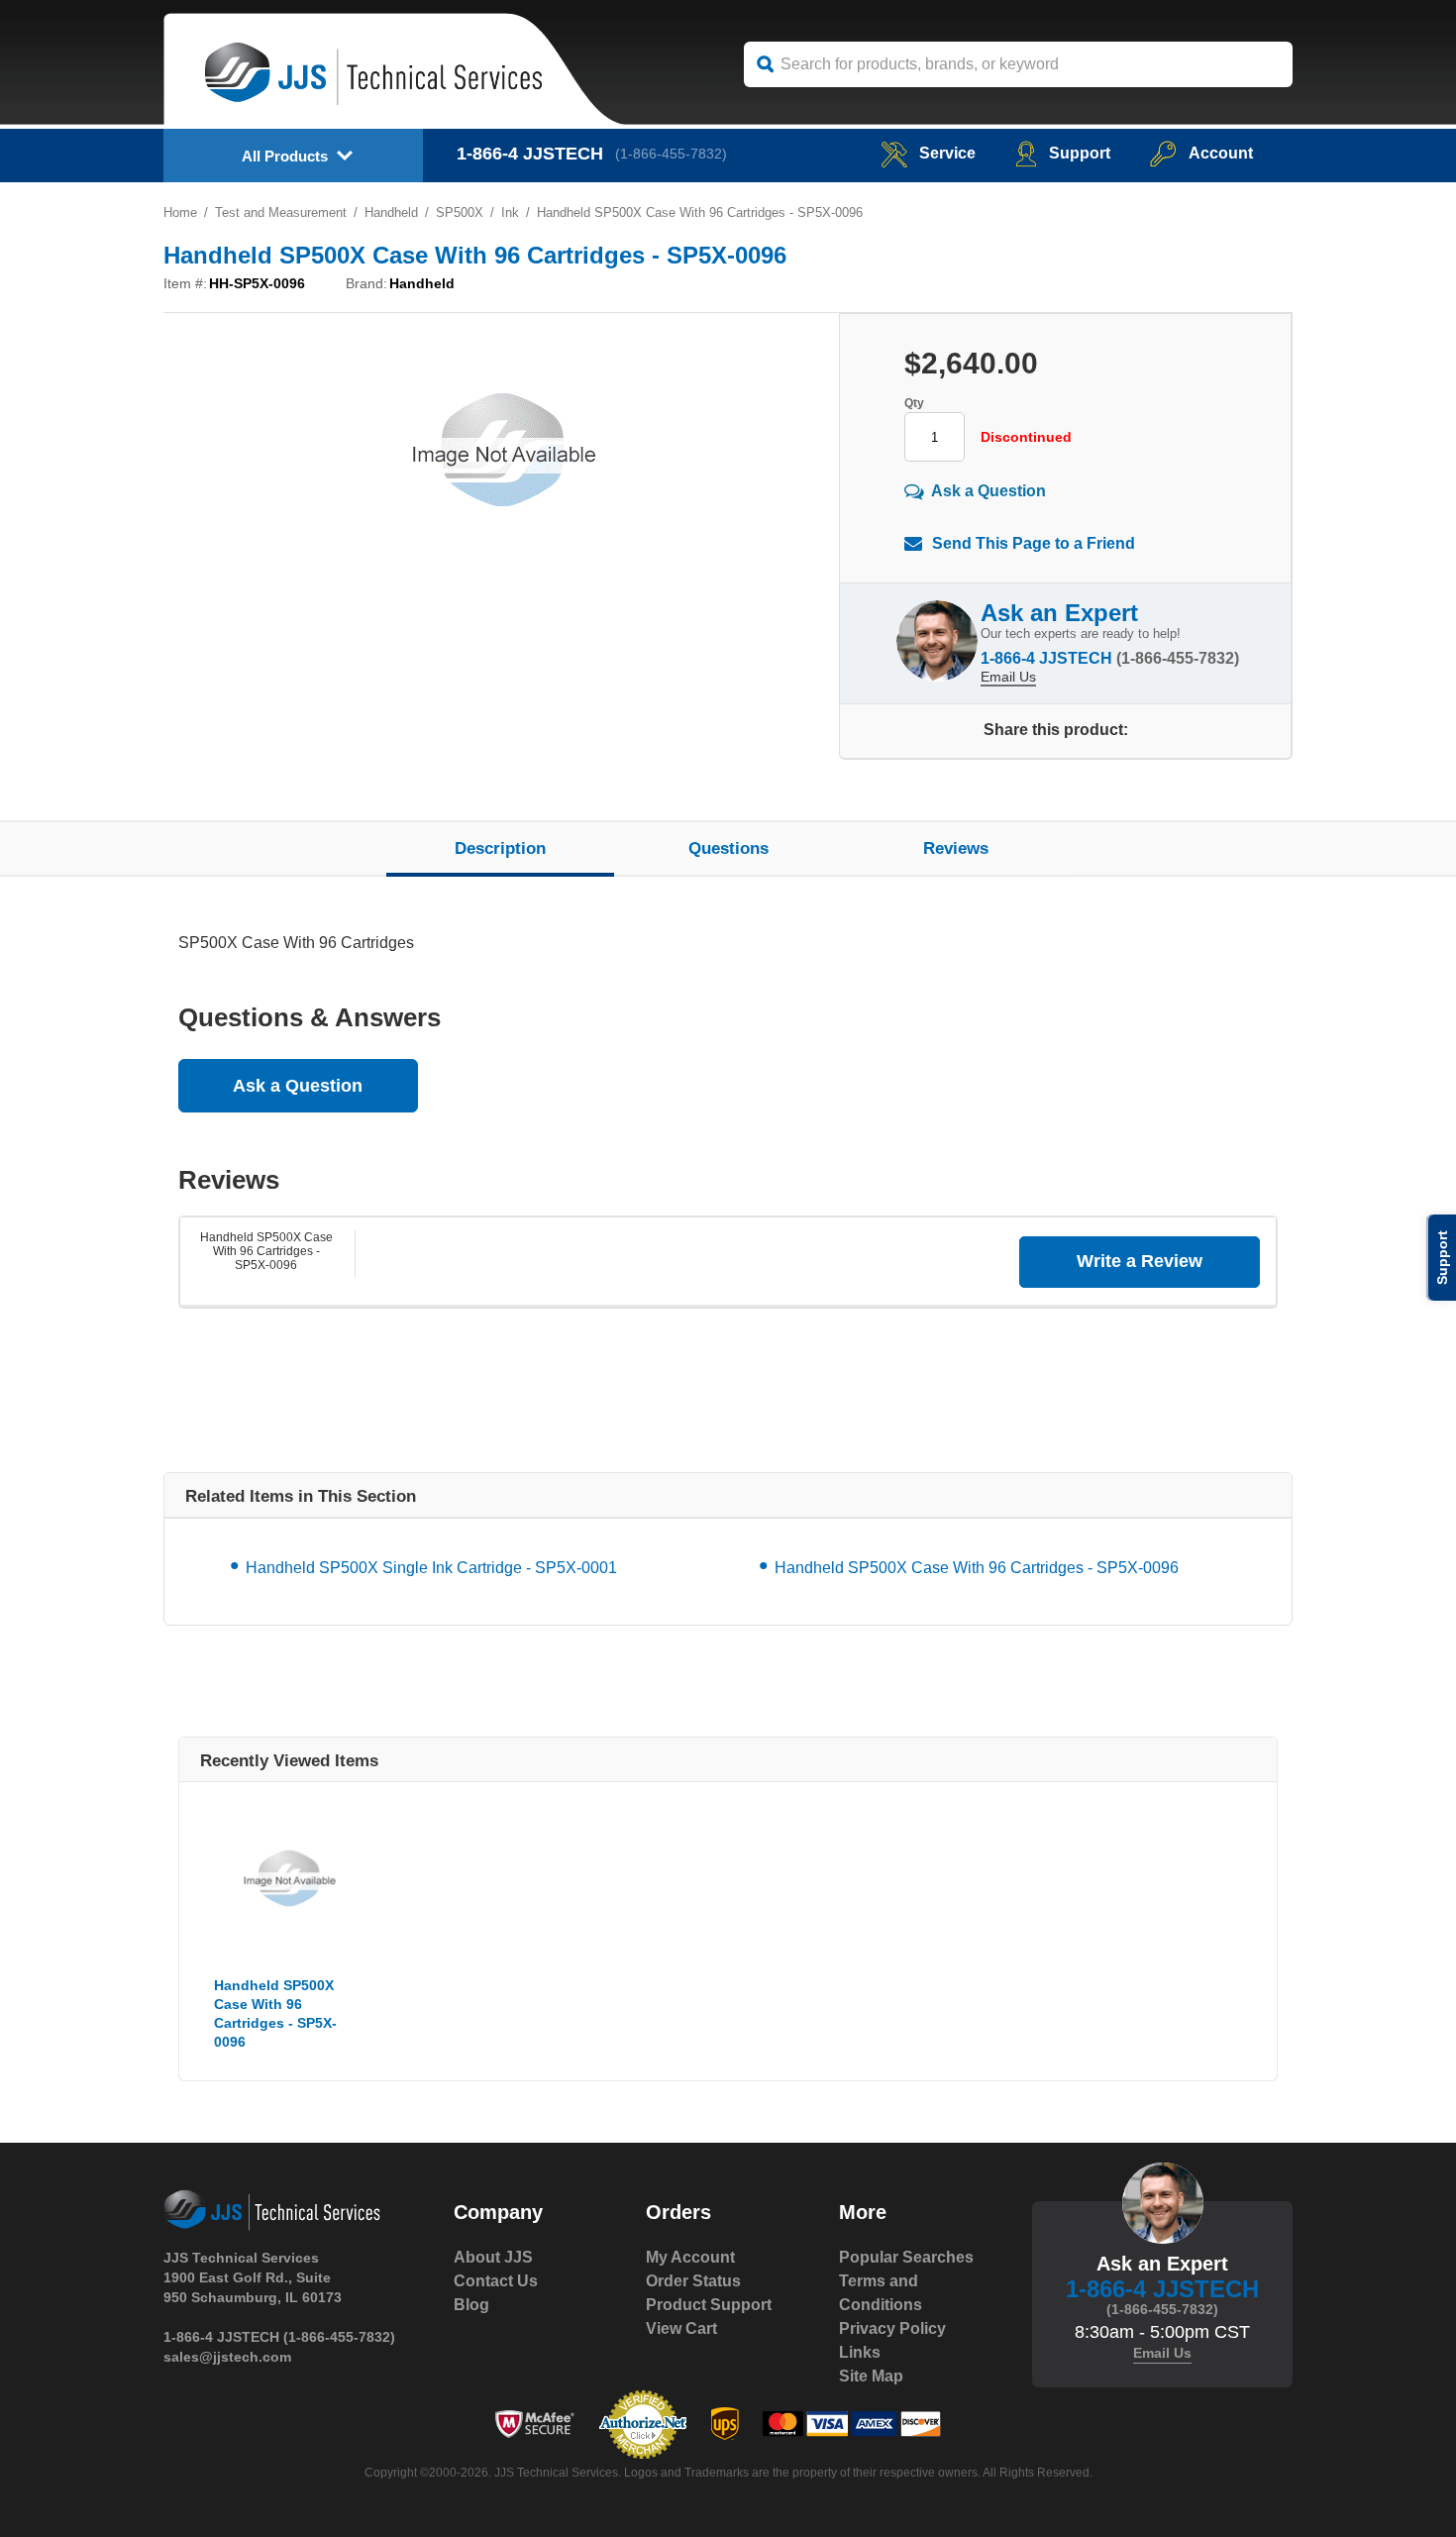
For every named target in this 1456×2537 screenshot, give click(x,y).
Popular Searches (906, 2257)
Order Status (693, 2281)
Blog (471, 2305)
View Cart (681, 2328)
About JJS (493, 2257)
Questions (728, 848)
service (947, 153)
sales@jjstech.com (227, 2357)
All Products (285, 156)
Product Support (709, 2305)
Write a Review (1140, 1261)
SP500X (460, 212)
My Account (690, 2257)
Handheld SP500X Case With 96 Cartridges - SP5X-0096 (266, 1251)
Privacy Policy (892, 2328)
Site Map (871, 2376)
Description (500, 848)
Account (1221, 153)
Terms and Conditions (881, 2293)
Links (860, 2352)
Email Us (1008, 677)
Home (180, 212)
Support (1080, 153)
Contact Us (496, 2281)
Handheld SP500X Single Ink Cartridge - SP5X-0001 (431, 1568)
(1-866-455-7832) (671, 154)
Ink (510, 212)
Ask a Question (988, 491)
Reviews (956, 848)
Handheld (391, 212)
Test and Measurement (281, 212)
